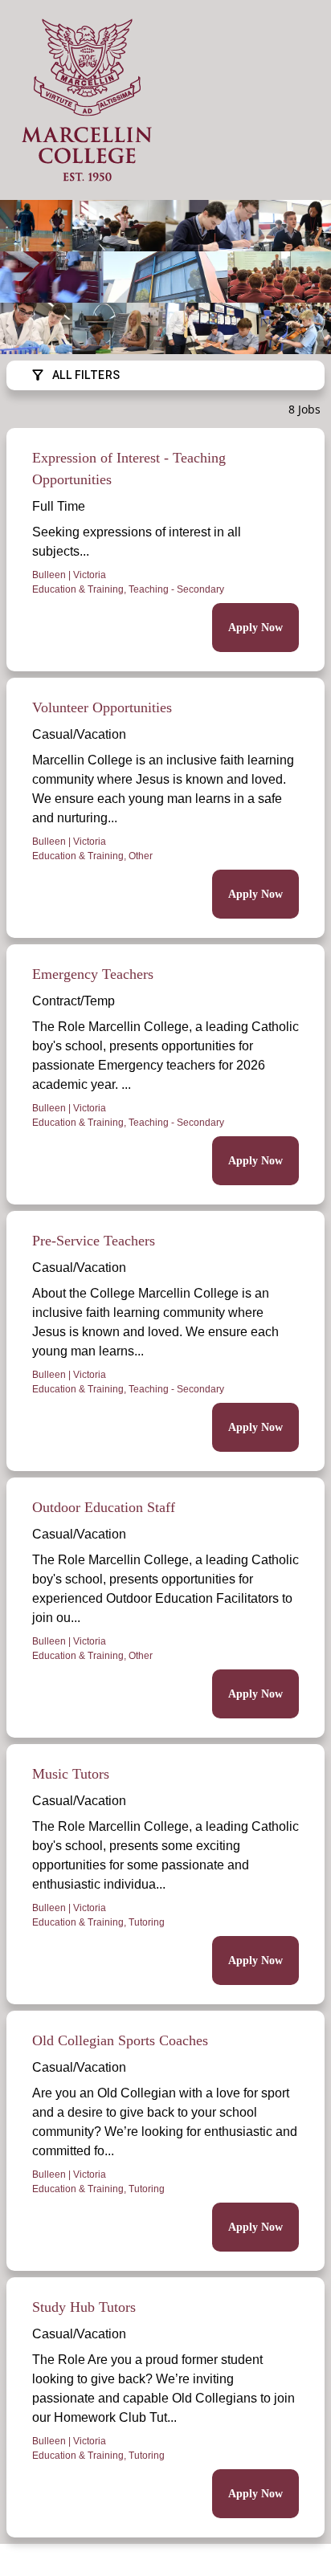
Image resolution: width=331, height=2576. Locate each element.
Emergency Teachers (93, 974)
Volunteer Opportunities (102, 707)
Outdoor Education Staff (104, 1507)
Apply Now (255, 628)
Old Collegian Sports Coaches (120, 2040)
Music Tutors (71, 1774)
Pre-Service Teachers (94, 1241)
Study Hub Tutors (84, 2307)
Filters (86, 375)
